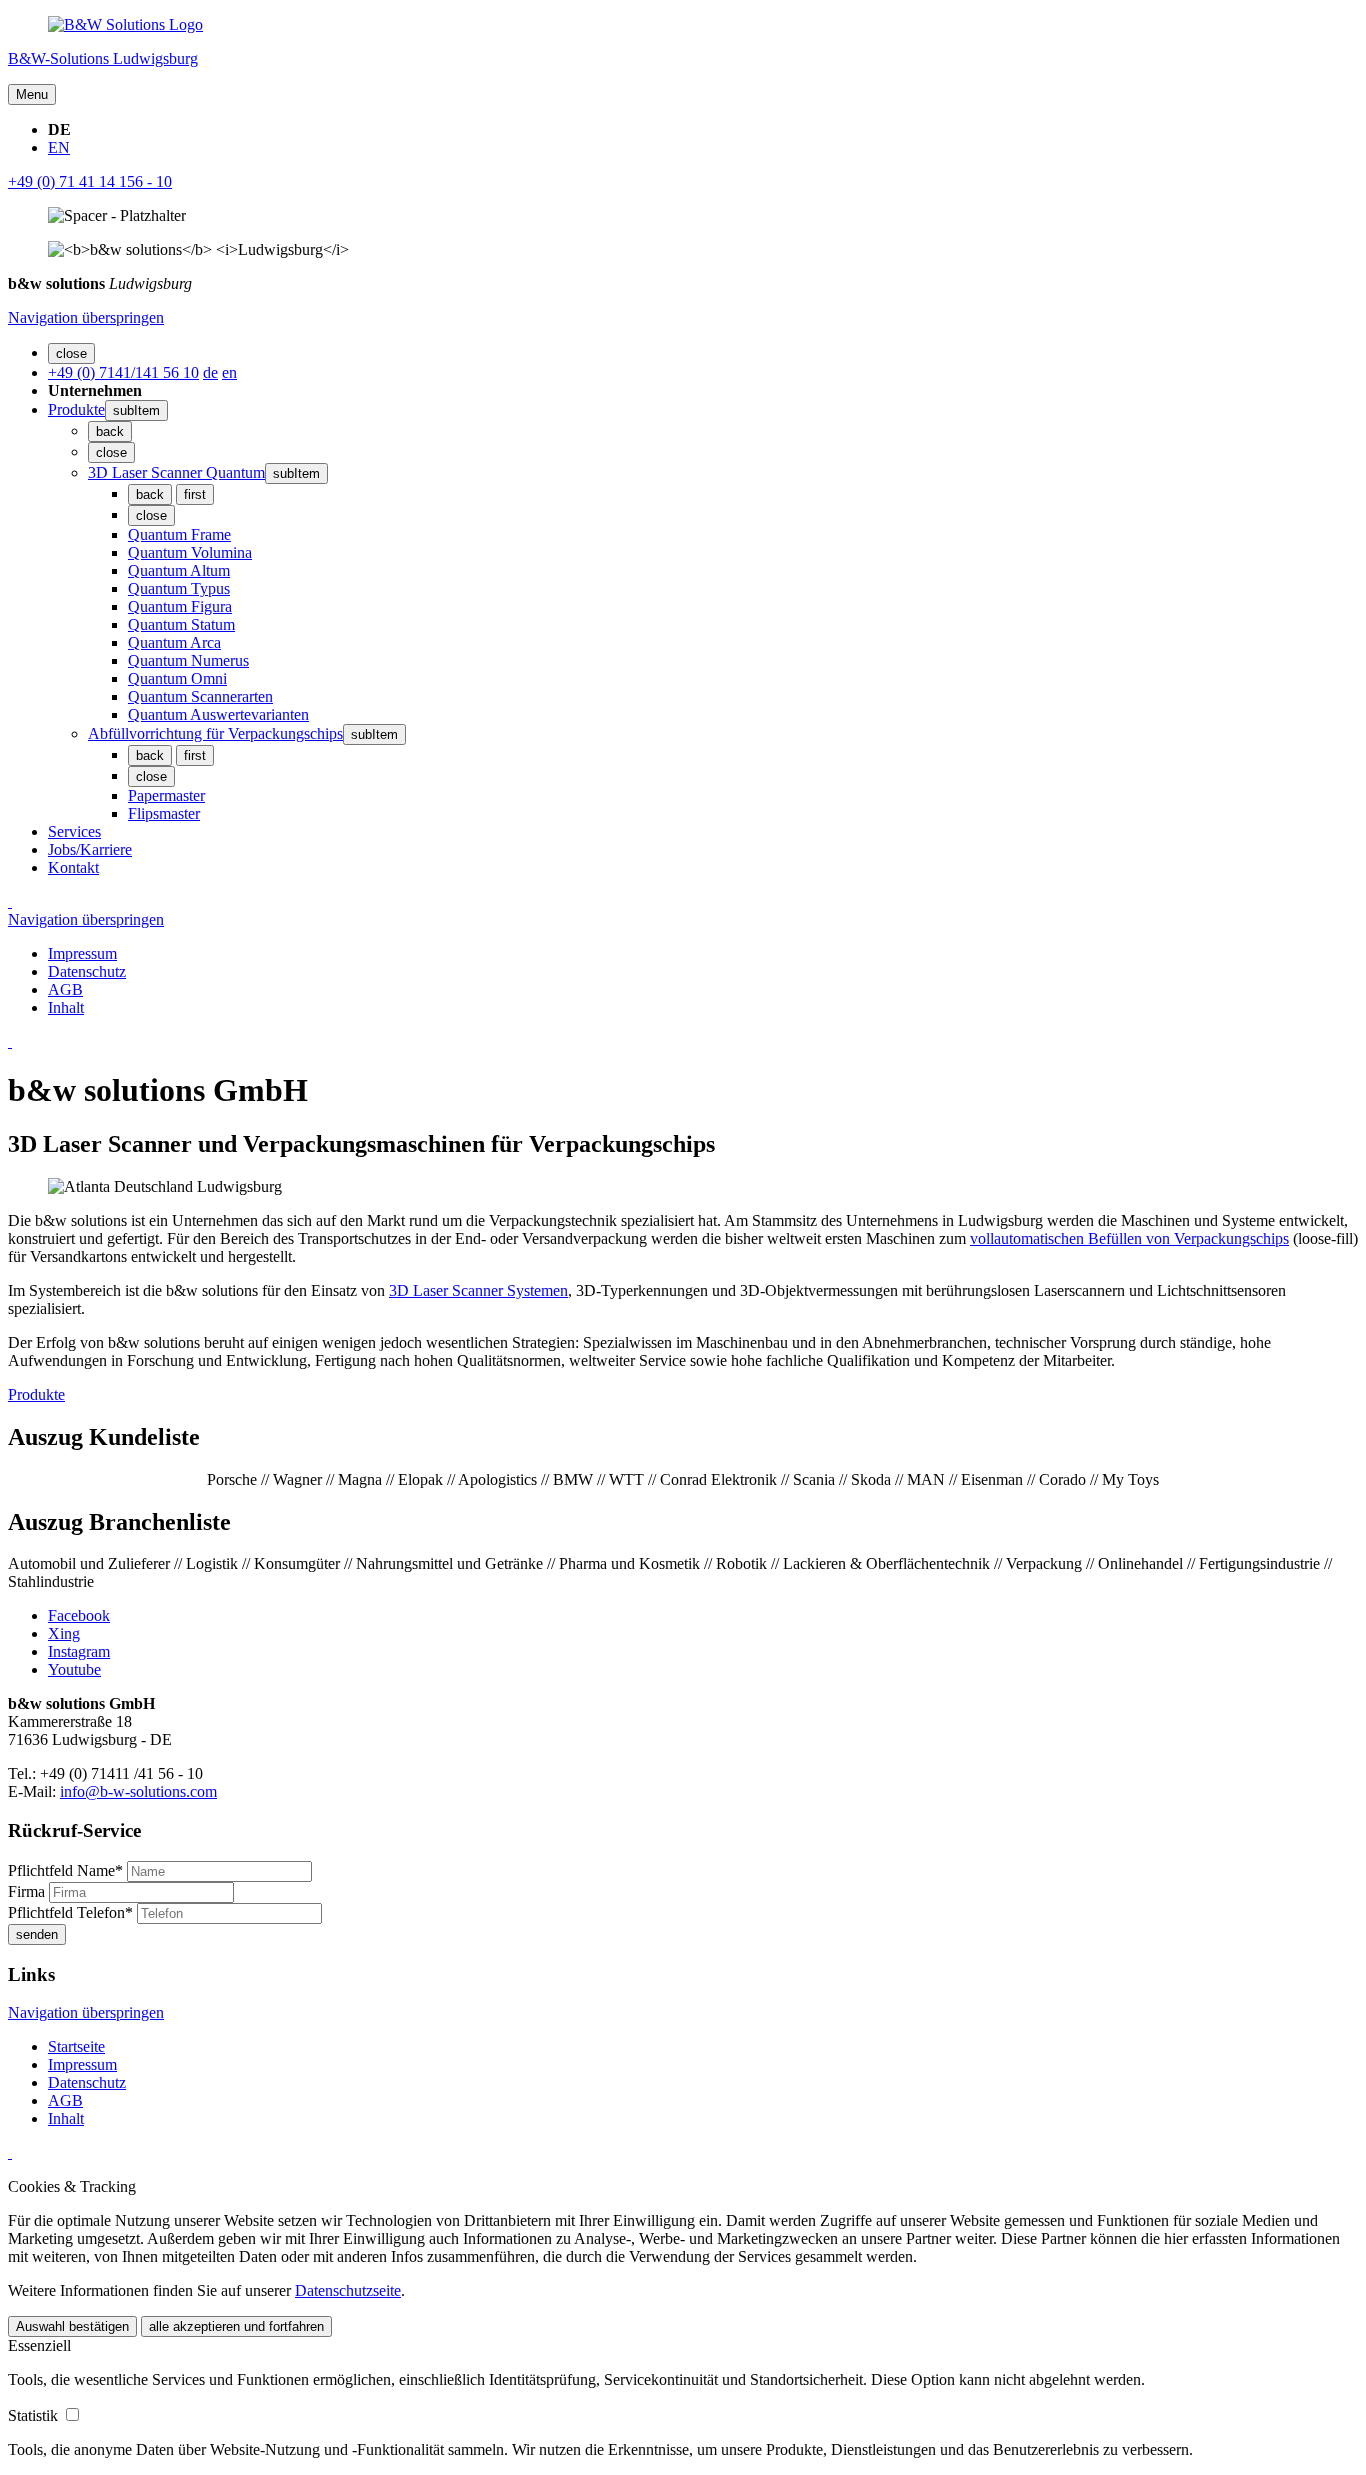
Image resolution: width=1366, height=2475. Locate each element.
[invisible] (10, 901)
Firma (28, 1891)
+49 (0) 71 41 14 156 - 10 (90, 181)
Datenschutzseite (348, 2290)
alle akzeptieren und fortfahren (236, 2326)
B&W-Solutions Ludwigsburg (103, 58)
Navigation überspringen (86, 317)
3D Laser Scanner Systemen (478, 1290)
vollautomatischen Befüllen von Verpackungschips (1129, 1238)
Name (65, 1870)
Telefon (70, 1912)
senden (37, 1934)
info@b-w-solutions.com (138, 1791)
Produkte (36, 1394)
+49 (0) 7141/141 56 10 (123, 372)
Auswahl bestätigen (72, 2326)
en (229, 372)
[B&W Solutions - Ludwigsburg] (125, 24)
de (210, 372)
